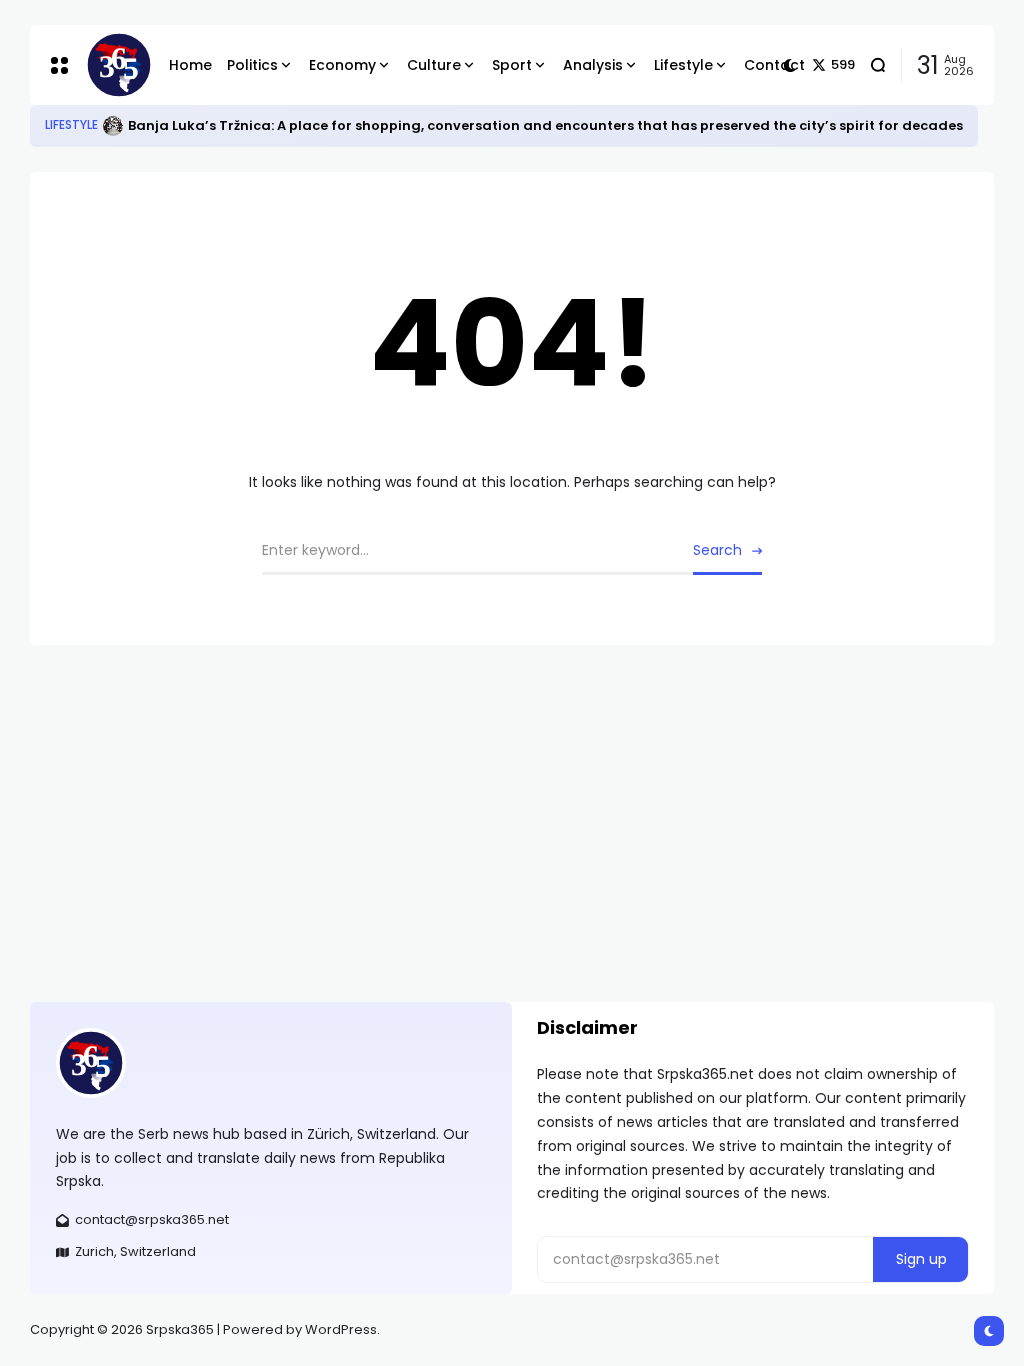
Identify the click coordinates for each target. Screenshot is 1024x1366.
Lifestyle (71, 125)
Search (717, 550)
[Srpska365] (111, 65)
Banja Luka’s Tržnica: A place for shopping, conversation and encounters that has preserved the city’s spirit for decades (545, 125)
